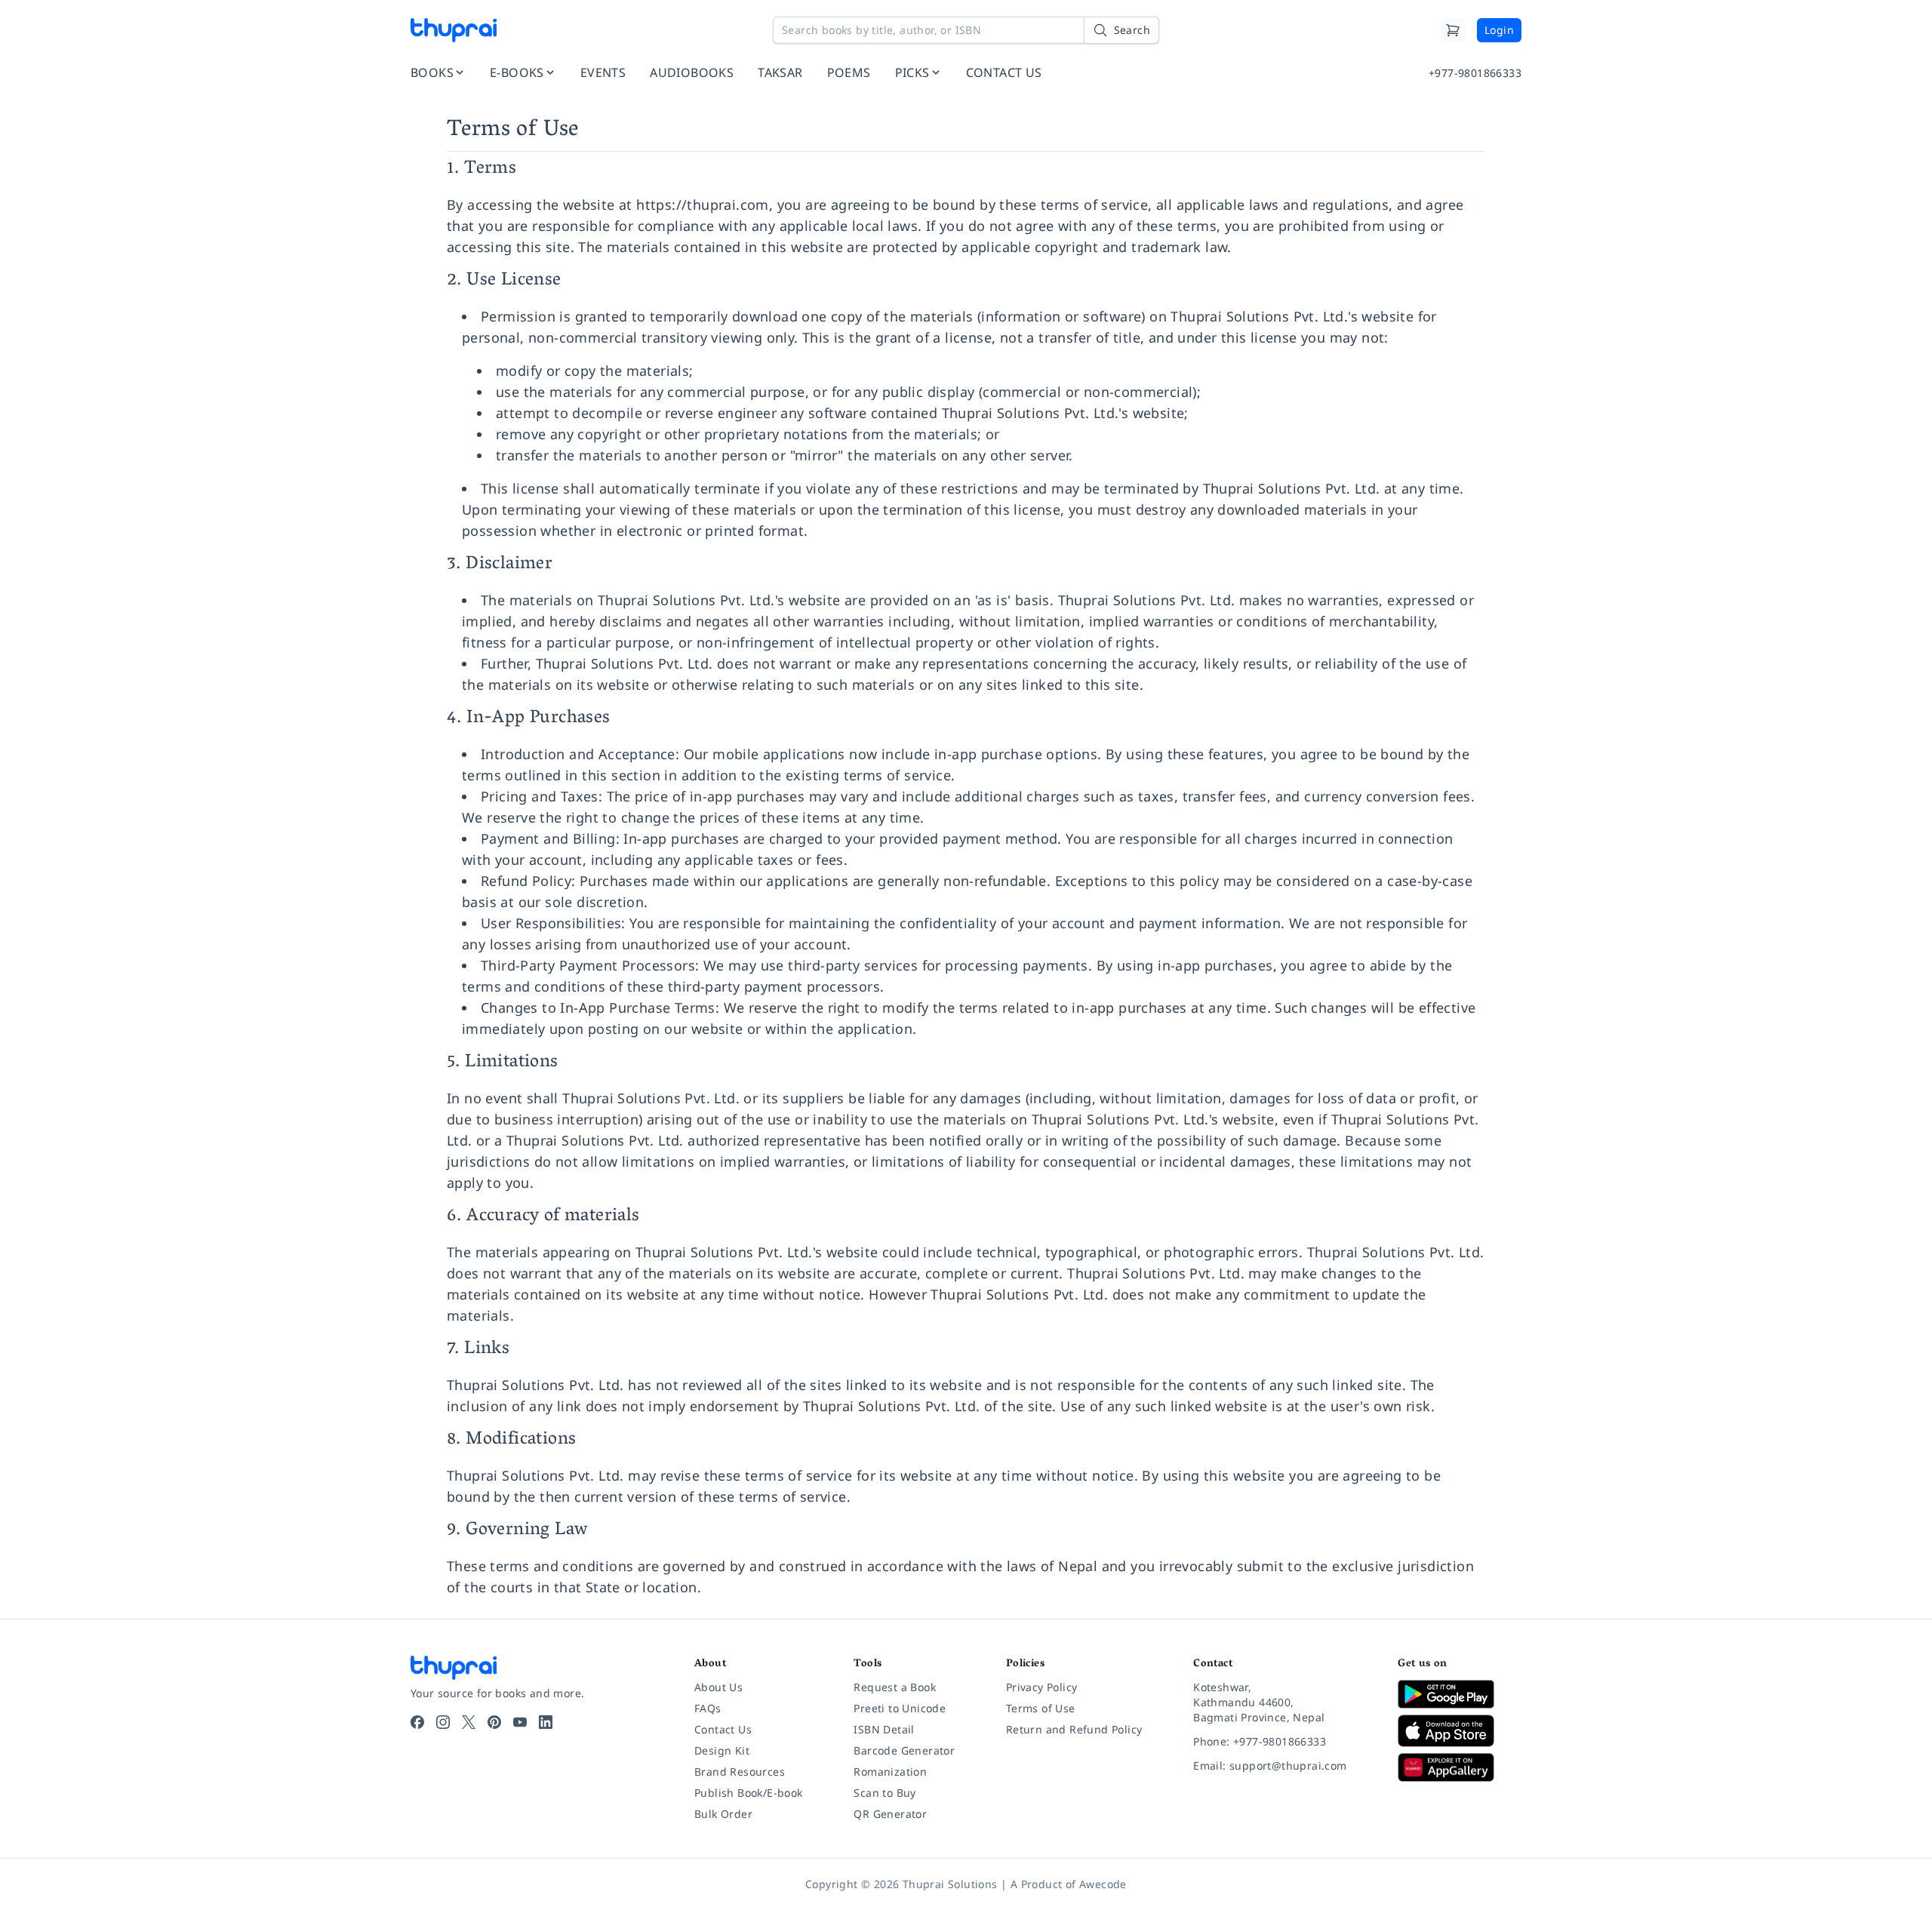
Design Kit (722, 1750)
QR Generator (890, 1814)
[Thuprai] (454, 30)
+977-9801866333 (1475, 73)
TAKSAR (780, 72)
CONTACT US (1004, 72)
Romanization (890, 1772)
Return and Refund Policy (1074, 1729)
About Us (718, 1687)
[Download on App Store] (1460, 1731)
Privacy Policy (1042, 1687)
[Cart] (1453, 30)
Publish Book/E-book (749, 1793)
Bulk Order (723, 1814)
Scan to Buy (884, 1793)
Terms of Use (1041, 1708)
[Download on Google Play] (1460, 1694)
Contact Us (723, 1729)
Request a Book (895, 1687)
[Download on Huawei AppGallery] (1460, 1767)
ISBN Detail (884, 1729)
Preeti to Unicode (900, 1708)
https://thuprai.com (703, 205)
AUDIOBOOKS (692, 72)
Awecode (1103, 1884)
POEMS (849, 72)
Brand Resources (740, 1772)
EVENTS (603, 72)
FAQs (708, 1708)
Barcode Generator (904, 1750)
